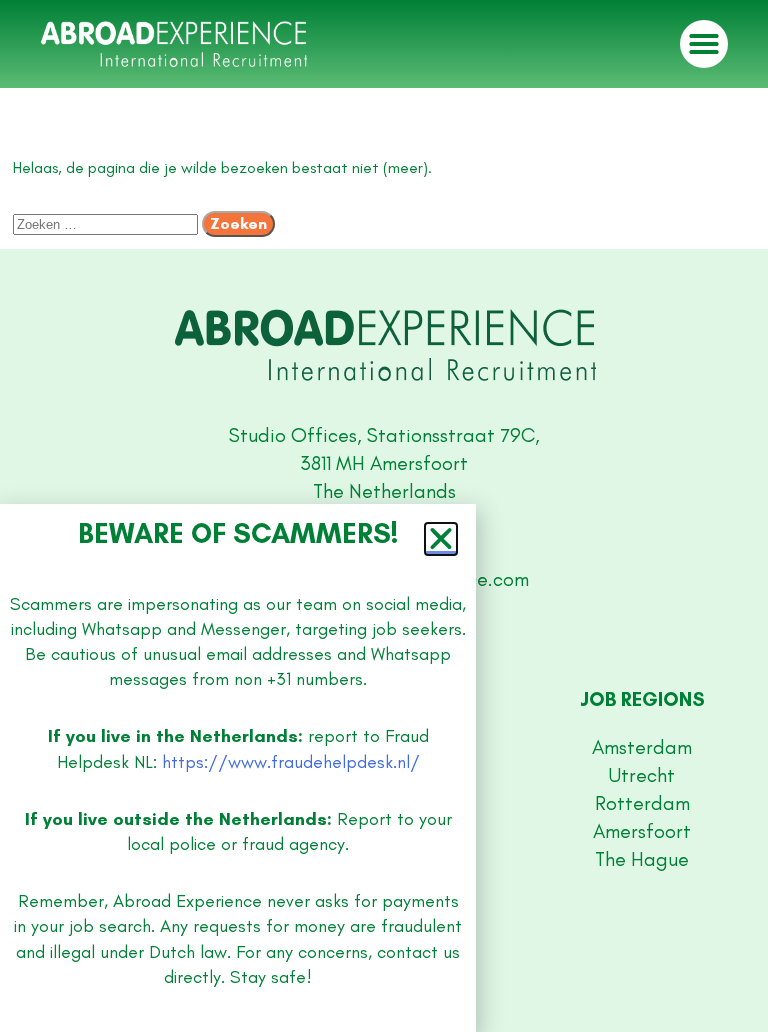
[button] (441, 539)
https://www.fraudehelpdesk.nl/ (291, 762)
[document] (384, 516)
